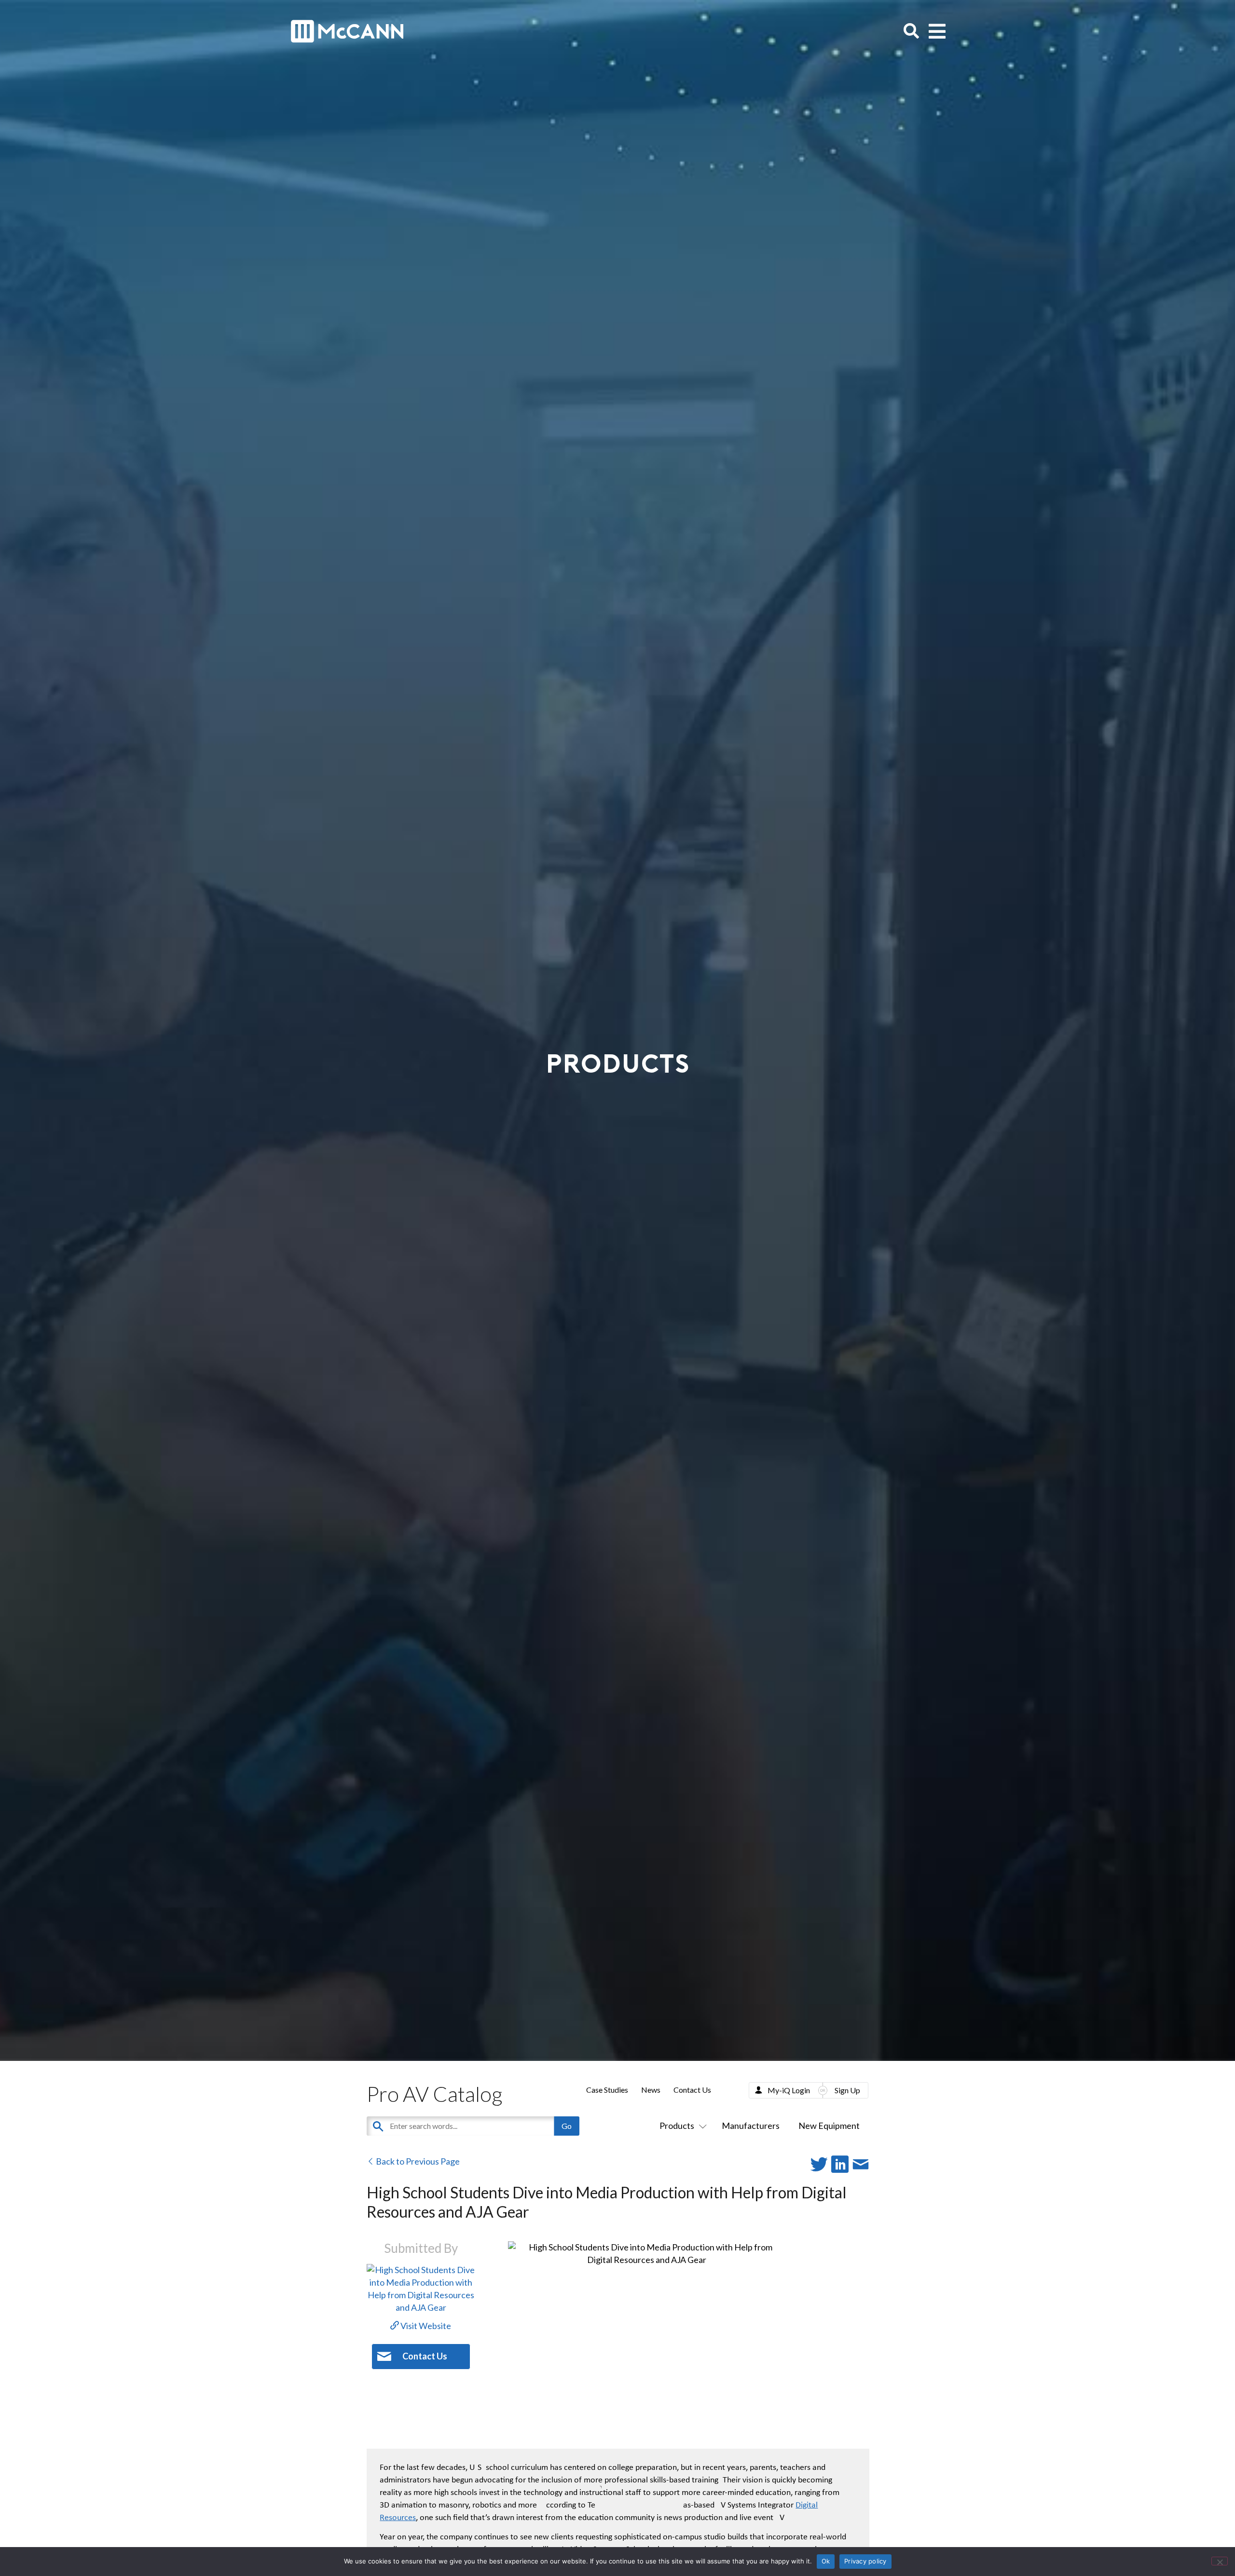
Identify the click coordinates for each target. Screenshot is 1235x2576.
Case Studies (607, 2090)
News (651, 2090)
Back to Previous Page (417, 2161)
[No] (1220, 2561)
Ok (826, 2561)
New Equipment (829, 2126)
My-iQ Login (789, 2090)
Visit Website (425, 2326)
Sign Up (847, 2090)
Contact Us (692, 2090)
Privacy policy (865, 2561)
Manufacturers (751, 2126)
